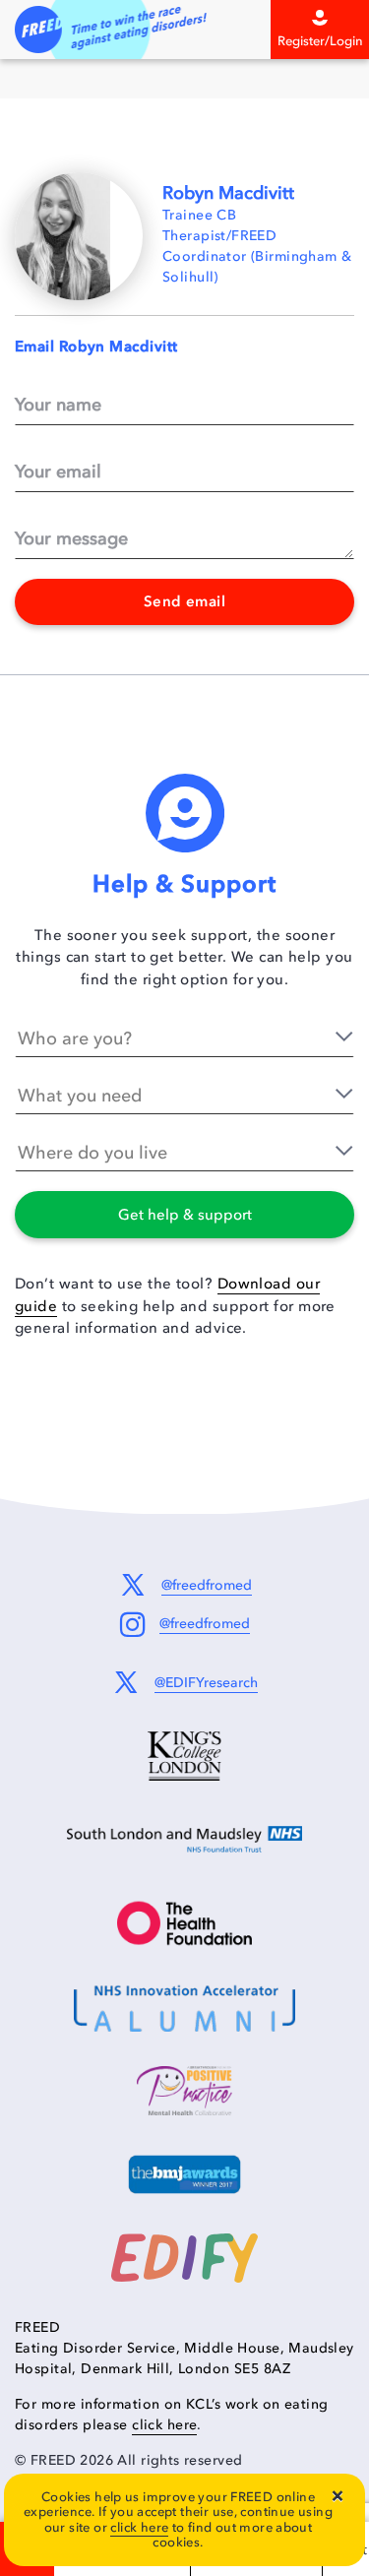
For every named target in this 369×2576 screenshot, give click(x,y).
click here (164, 2425)
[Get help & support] (47, 1206)
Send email (185, 601)
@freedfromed (207, 1585)
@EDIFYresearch (206, 1683)
